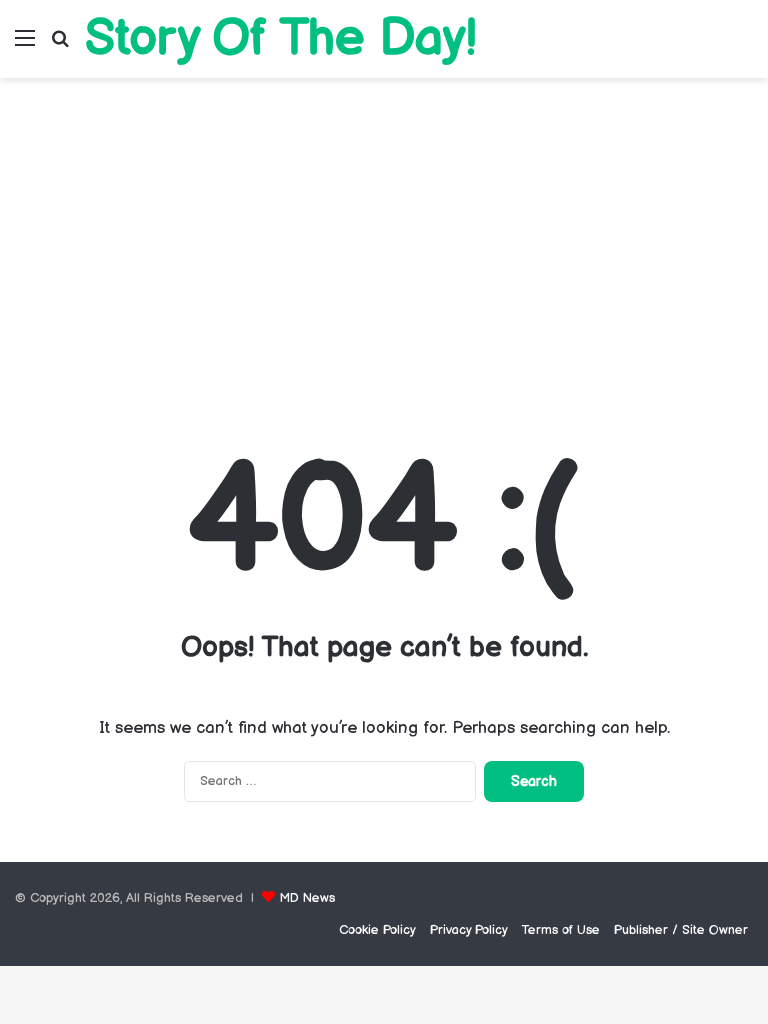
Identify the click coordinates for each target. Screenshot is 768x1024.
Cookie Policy (377, 930)
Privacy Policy (469, 930)
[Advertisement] (384, 248)
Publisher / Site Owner (681, 930)
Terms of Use (561, 930)
